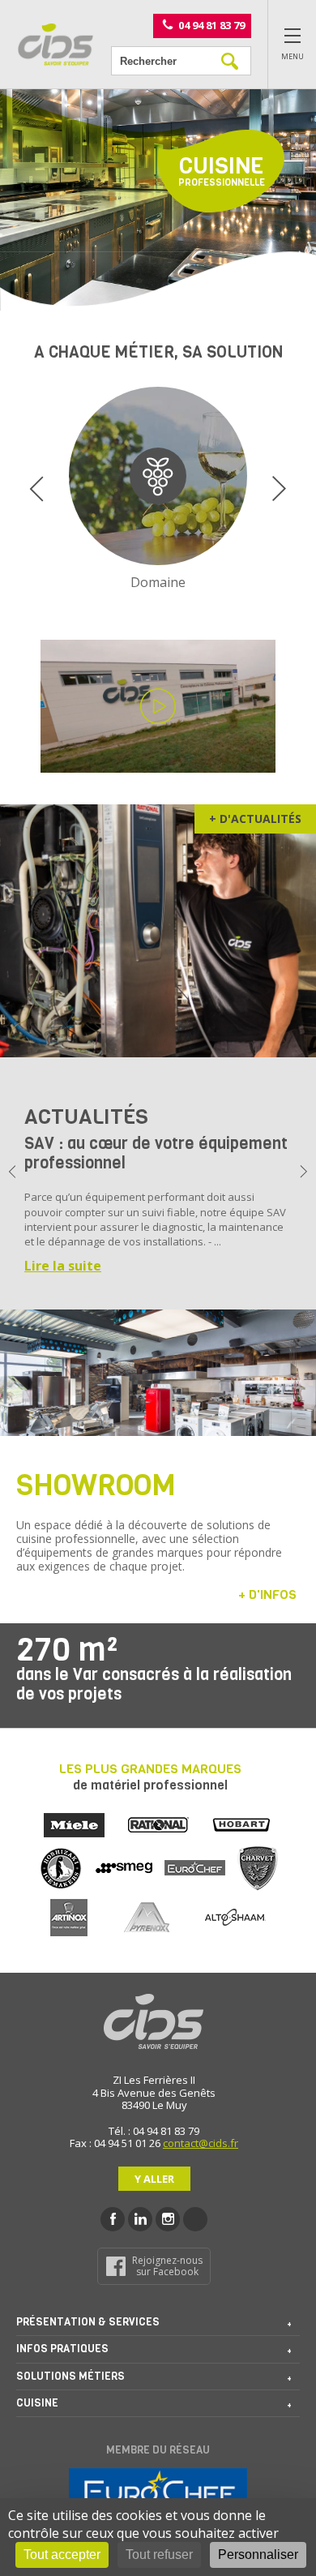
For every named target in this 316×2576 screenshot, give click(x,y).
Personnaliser (258, 2555)
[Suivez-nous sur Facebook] (113, 2219)
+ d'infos (267, 1594)
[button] (36, 489)
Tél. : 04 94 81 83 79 (154, 2131)
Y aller (154, 2179)
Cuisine (37, 2403)
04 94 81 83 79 (211, 24)
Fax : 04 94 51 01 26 (115, 2143)
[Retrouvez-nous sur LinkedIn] (140, 2219)
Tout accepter (62, 2555)
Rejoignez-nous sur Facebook (167, 2266)
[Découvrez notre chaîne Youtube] (195, 2219)
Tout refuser (159, 2555)
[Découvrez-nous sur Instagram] (168, 2219)
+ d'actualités (255, 819)
